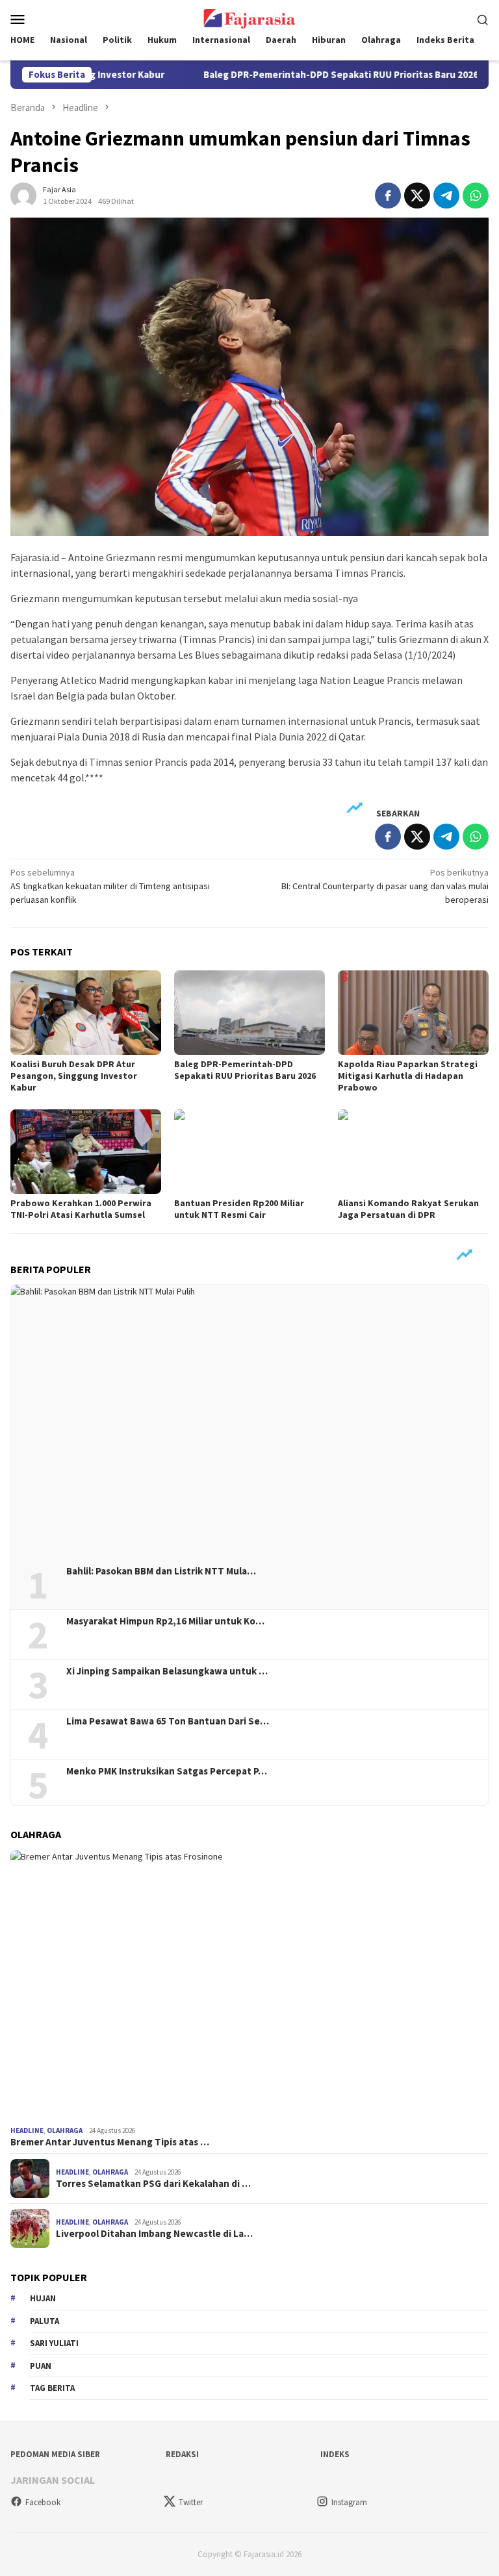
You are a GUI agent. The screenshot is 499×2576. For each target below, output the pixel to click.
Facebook (43, 2502)
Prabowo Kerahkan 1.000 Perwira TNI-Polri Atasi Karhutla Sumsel (81, 1209)
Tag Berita (52, 2388)
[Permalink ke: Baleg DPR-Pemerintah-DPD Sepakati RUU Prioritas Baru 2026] (249, 1013)
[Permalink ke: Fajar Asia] (23, 194)
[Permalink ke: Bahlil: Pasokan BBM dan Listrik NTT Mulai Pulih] (249, 1420)
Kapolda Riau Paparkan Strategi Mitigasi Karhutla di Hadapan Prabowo (408, 1076)
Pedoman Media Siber (55, 2454)
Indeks (335, 2454)
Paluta (45, 2321)
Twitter (191, 2502)
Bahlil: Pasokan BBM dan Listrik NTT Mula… (161, 1571)
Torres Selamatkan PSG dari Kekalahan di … (153, 2184)
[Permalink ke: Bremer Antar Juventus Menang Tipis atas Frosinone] (249, 1985)
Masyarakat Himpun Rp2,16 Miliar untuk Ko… (165, 1621)
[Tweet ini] (417, 196)
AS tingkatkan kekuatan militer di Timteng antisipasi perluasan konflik (110, 886)
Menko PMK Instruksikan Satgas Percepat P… (167, 1771)
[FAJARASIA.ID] (249, 18)
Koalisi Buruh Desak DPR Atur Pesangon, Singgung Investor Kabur (74, 1076)
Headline (27, 2130)
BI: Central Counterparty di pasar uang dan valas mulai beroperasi (385, 886)
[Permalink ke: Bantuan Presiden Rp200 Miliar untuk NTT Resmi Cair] (249, 1152)
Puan (41, 2366)
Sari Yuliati (54, 2343)
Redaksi (182, 2454)
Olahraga (65, 2130)
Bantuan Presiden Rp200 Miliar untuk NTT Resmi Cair (239, 1209)
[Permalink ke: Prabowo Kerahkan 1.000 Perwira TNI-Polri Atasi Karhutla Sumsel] (86, 1152)
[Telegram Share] (446, 196)
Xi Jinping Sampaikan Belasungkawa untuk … (167, 1671)
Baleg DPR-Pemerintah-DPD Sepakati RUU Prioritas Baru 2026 (290, 75)
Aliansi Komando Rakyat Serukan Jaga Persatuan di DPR (408, 1209)
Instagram (349, 2502)
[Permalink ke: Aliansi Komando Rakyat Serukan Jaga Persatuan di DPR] (413, 1152)
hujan (43, 2298)
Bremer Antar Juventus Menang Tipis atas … (110, 2142)
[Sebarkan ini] (388, 196)
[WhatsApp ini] (476, 196)
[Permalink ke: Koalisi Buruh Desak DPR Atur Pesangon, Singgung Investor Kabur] (86, 1013)
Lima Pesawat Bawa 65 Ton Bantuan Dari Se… (168, 1721)
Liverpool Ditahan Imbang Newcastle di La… (154, 2234)
